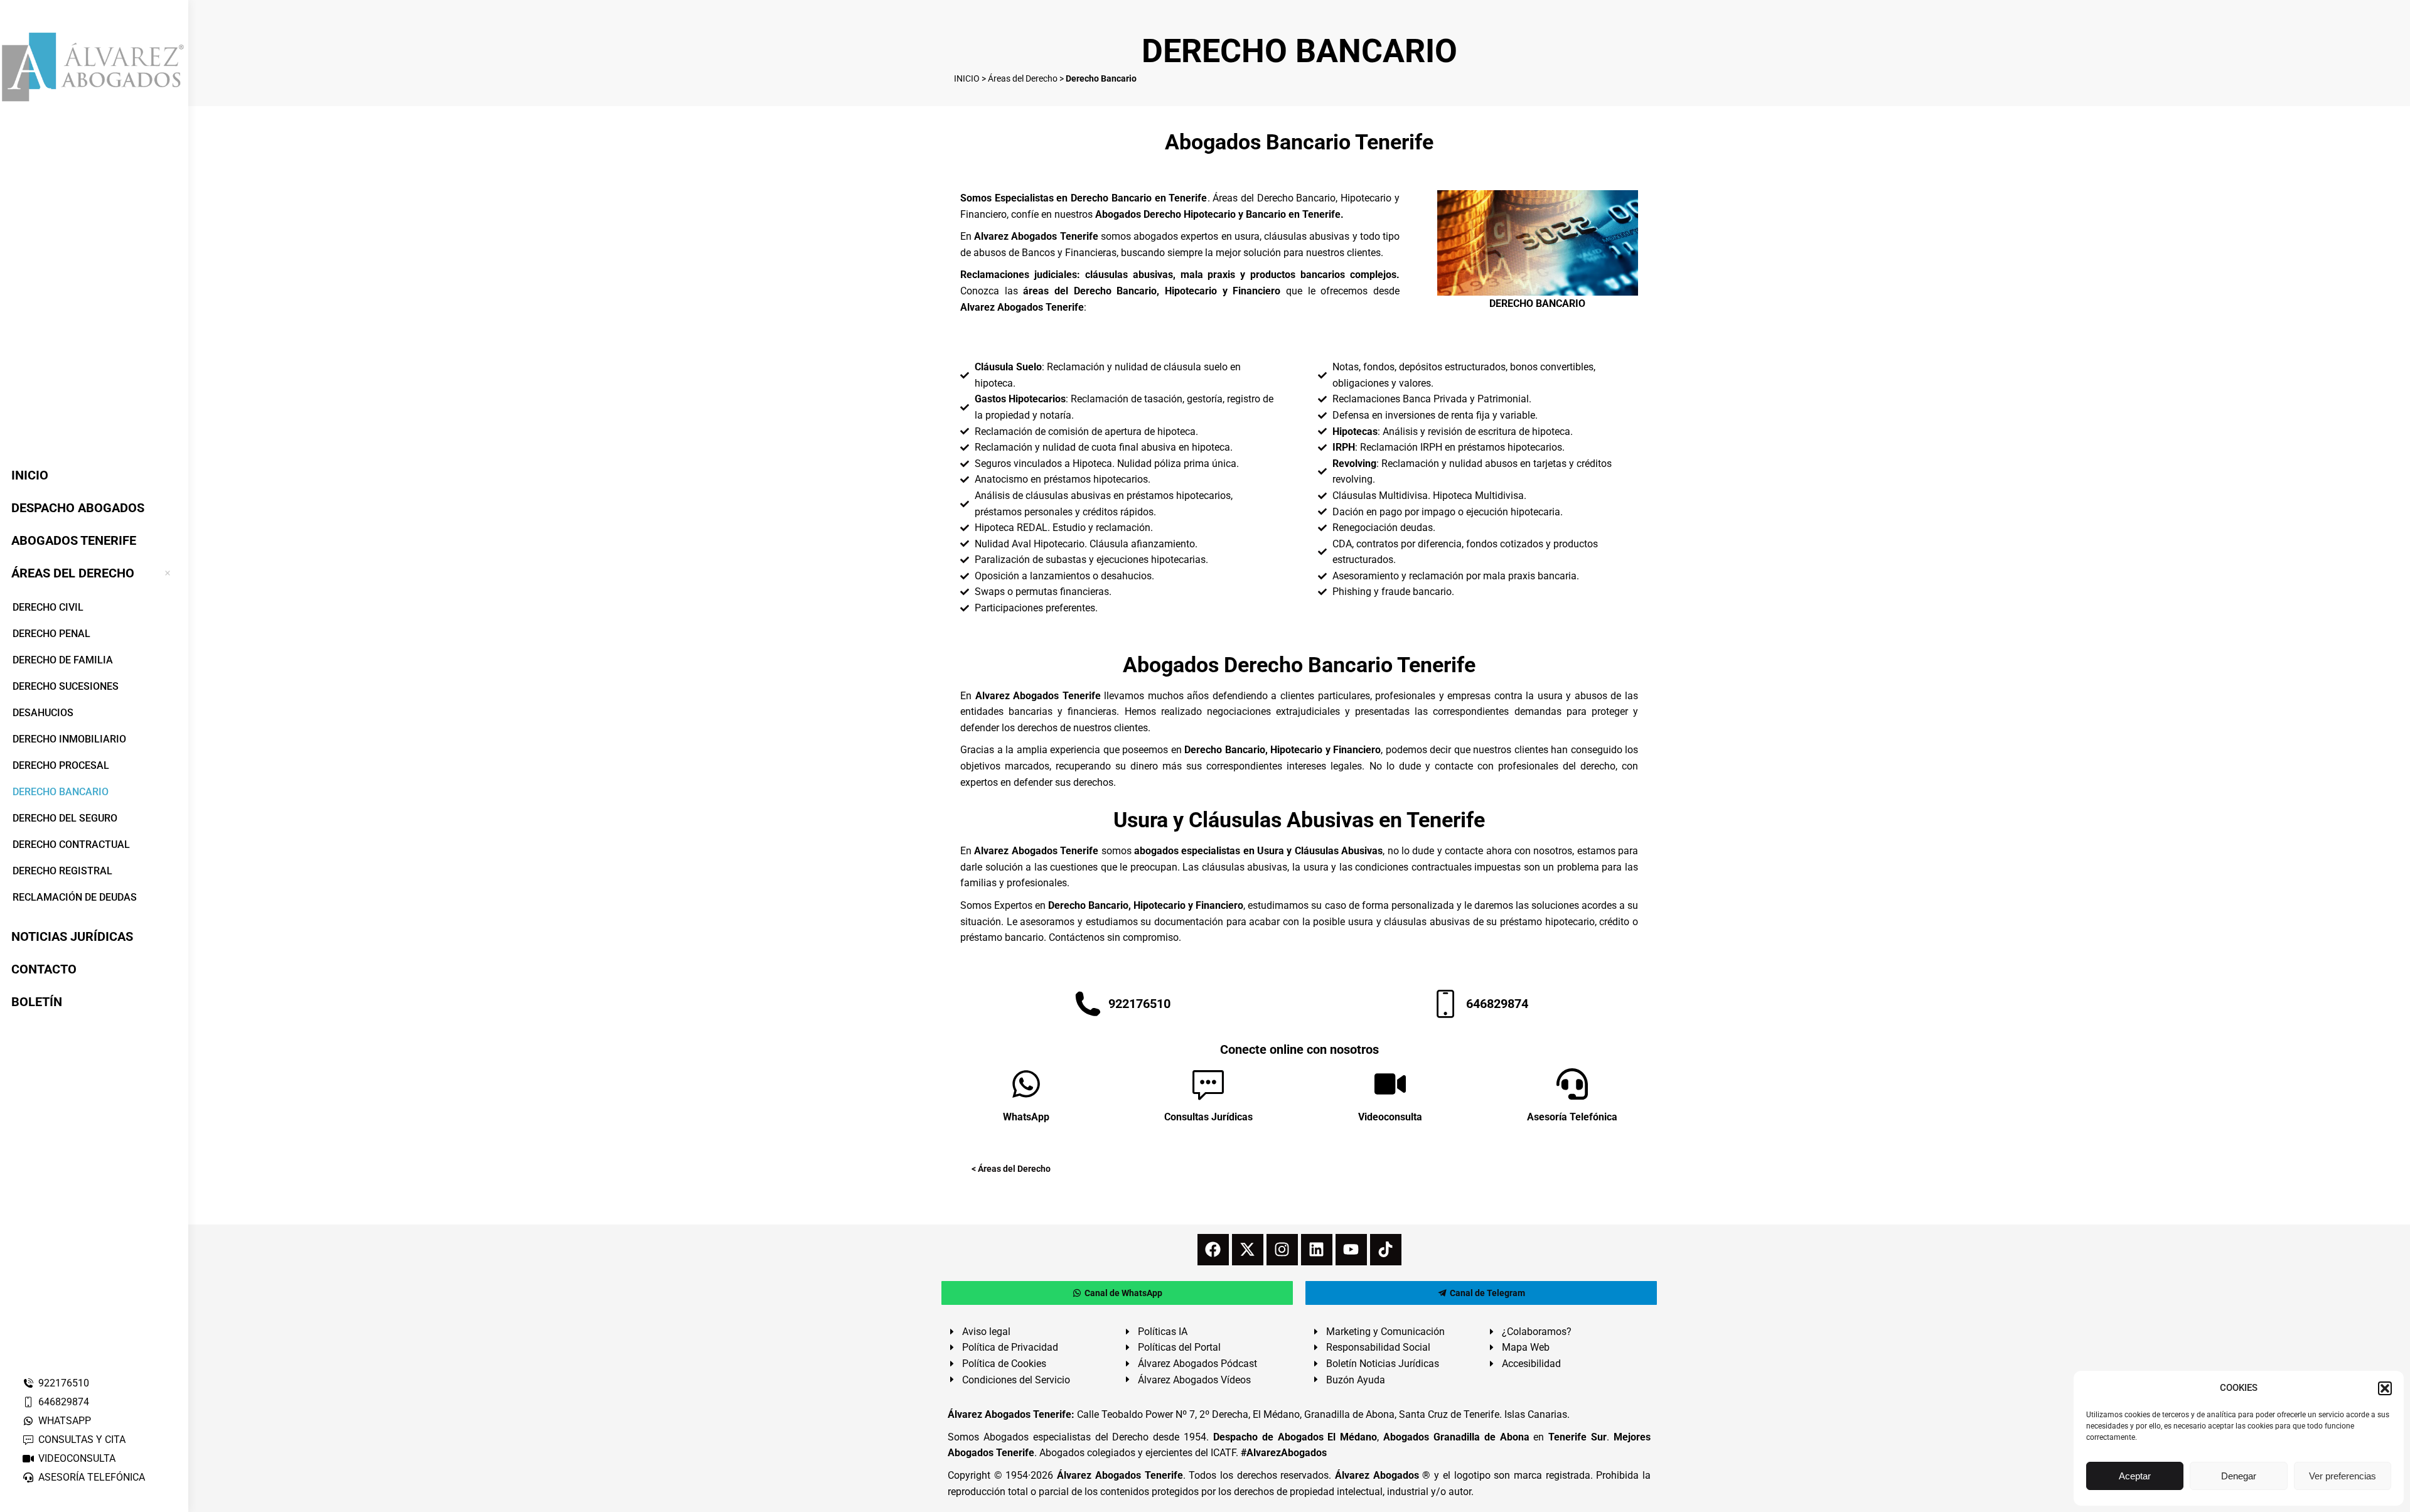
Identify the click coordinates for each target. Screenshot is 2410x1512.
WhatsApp (1026, 1117)
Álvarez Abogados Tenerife (1120, 1475)
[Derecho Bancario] (1538, 243)
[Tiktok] (1386, 1250)
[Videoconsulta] (1390, 1084)
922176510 (64, 1383)
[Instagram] (1282, 1250)
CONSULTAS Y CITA (82, 1440)
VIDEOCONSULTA (77, 1458)
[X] (1248, 1250)
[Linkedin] (1317, 1250)
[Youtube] (1351, 1250)
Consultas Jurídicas (1208, 1117)
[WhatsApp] (1026, 1084)
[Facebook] (1213, 1250)
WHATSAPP (65, 1421)
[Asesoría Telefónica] (1572, 1084)
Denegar (2239, 1476)
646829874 (64, 1402)
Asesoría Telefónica (1572, 1117)
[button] (2385, 1388)
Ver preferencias (2343, 1476)
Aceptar (2135, 1476)
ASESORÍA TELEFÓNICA (92, 1477)
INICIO (967, 78)
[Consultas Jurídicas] (1208, 1084)
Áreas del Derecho (1023, 78)
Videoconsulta (1390, 1117)
